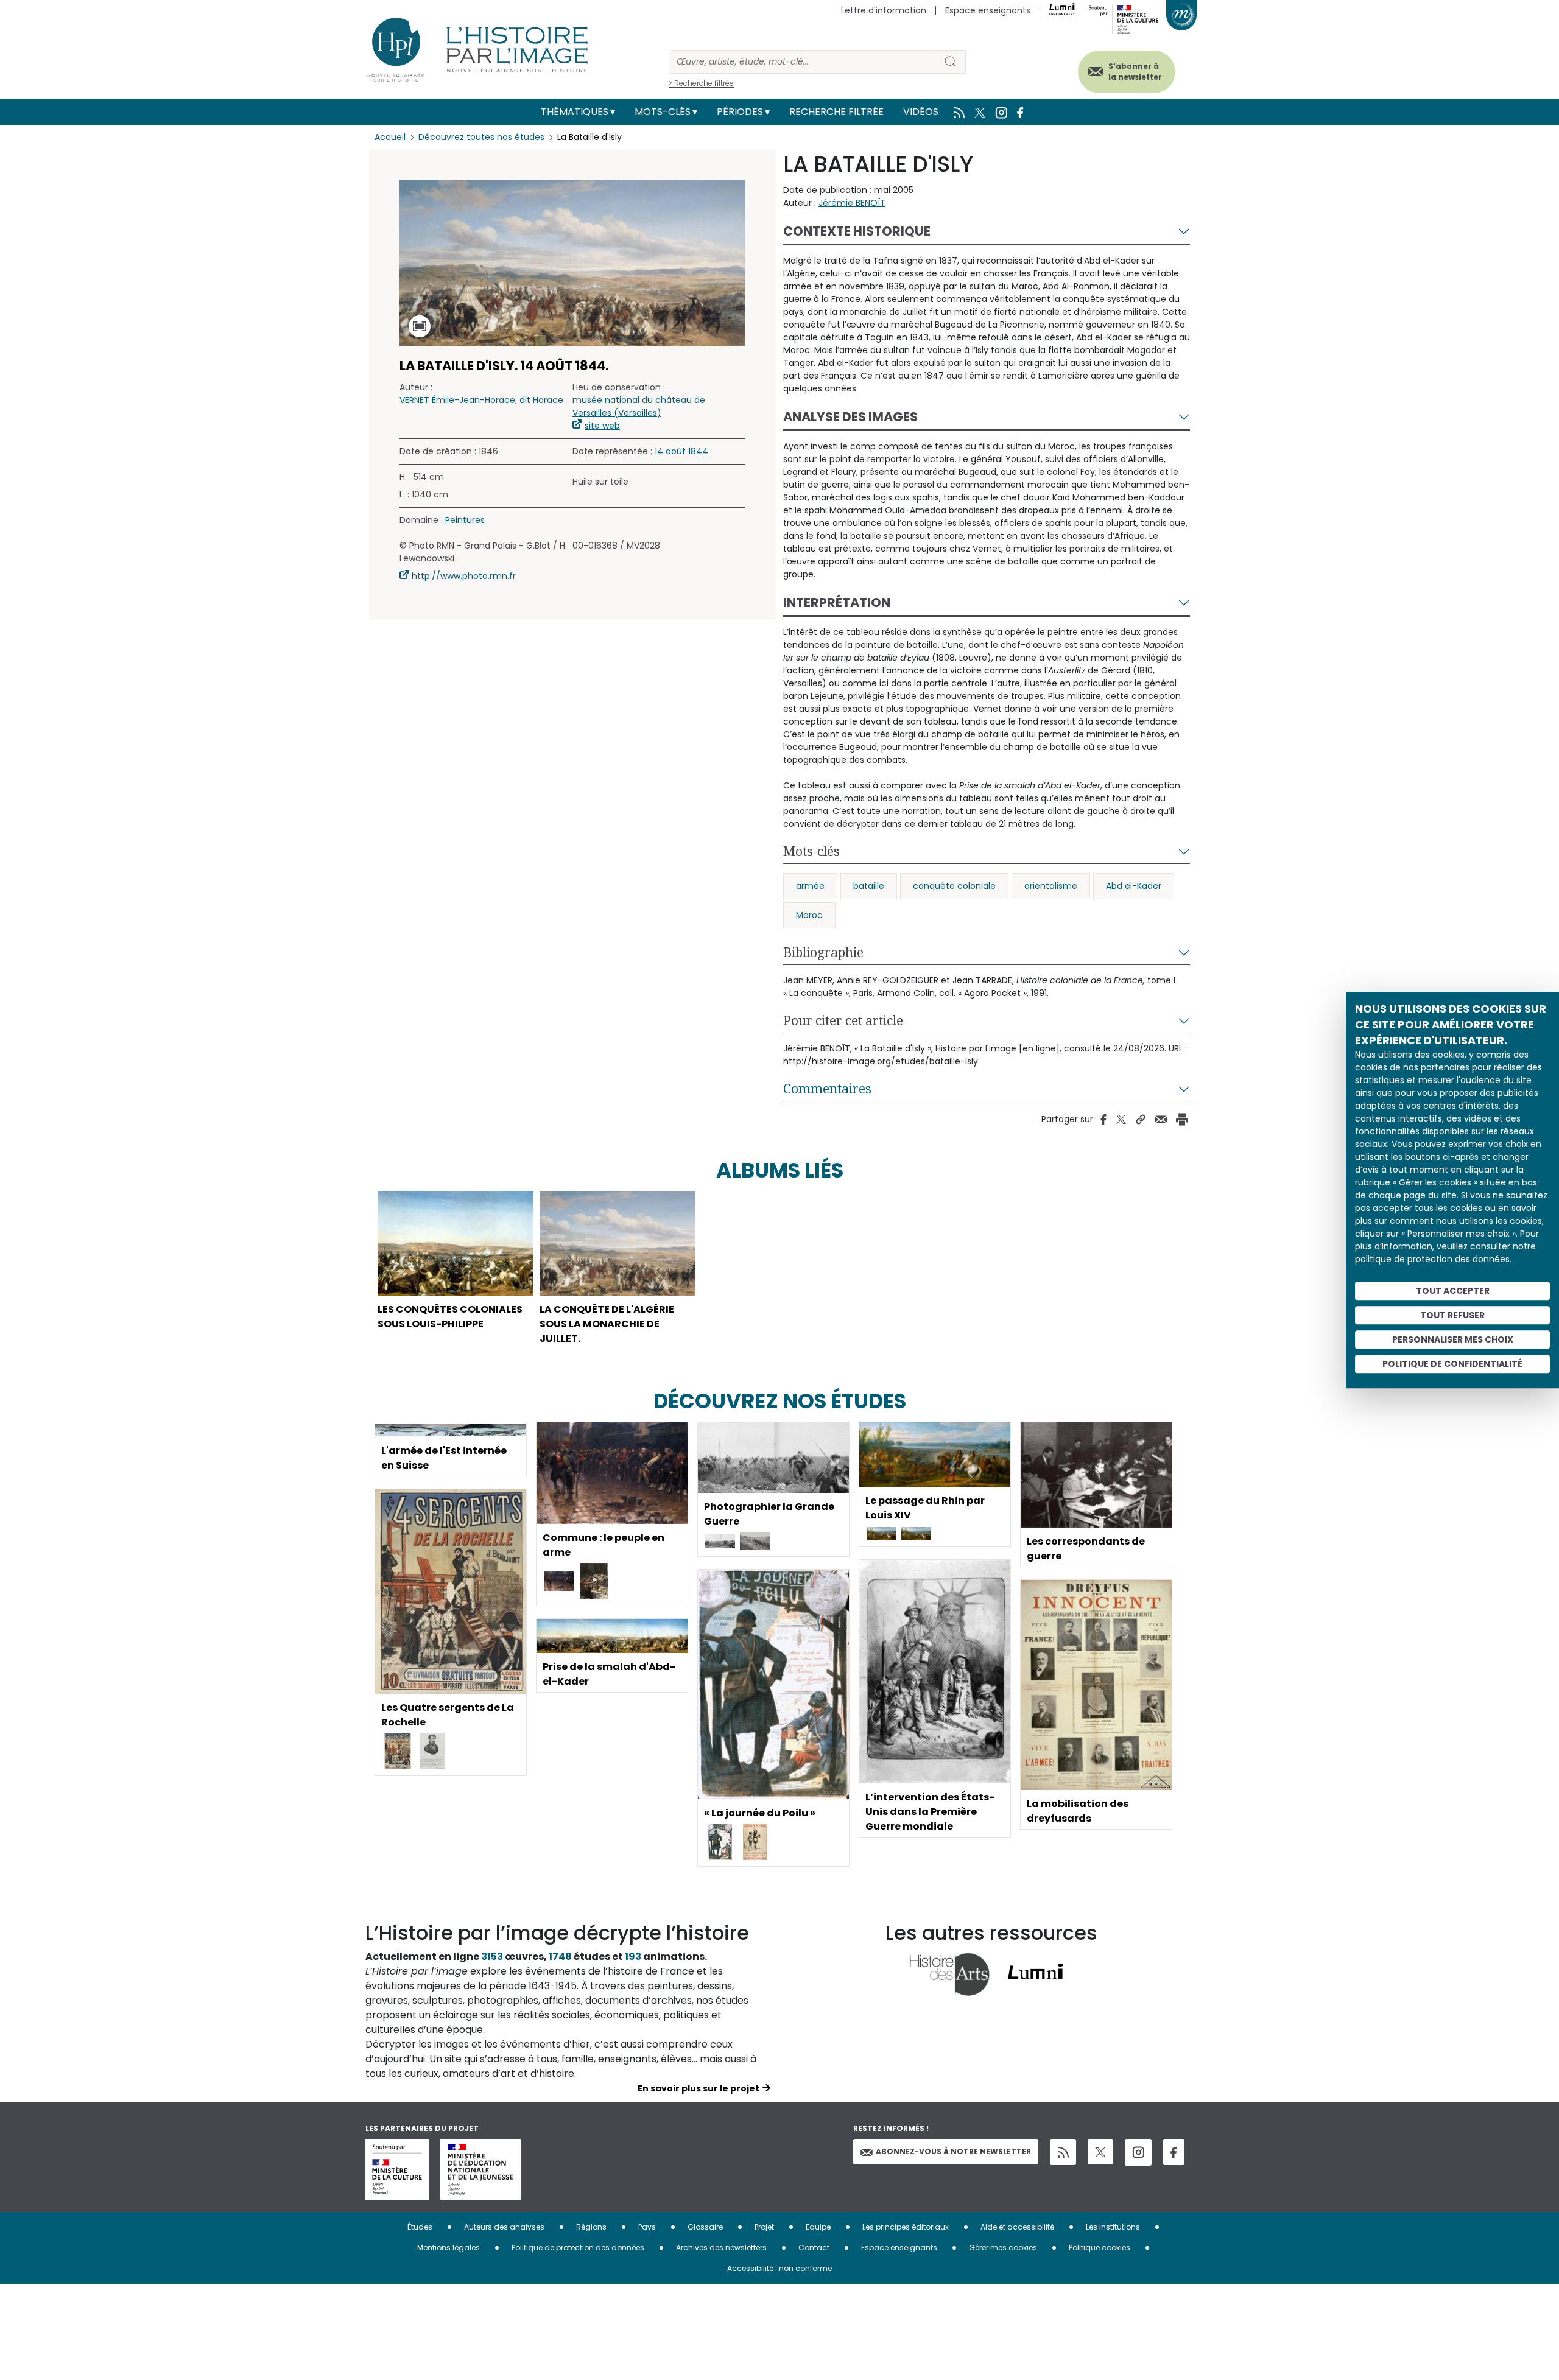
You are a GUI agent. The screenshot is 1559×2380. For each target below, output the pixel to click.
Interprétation (837, 602)
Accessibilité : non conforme (779, 2268)
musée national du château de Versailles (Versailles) (639, 406)
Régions (591, 2227)
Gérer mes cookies (1003, 2248)
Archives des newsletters (721, 2248)
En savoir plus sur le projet (699, 2088)
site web (602, 426)
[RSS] (1063, 2152)
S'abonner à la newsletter (1135, 72)
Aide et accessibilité (1017, 2227)
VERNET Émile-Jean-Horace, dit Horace (481, 400)
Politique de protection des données (578, 2248)
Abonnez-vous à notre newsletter (953, 2151)
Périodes (740, 112)
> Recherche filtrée (701, 83)
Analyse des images (850, 417)
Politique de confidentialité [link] (1452, 1364)
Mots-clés (663, 112)
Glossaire (705, 2227)
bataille (869, 886)
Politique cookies (1100, 2248)
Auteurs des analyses (504, 2227)
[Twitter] (1100, 2152)
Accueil (390, 137)
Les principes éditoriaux (906, 2227)
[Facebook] (1174, 2152)
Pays (647, 2227)
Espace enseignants (988, 10)
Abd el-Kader (1134, 886)
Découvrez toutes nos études (481, 137)
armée (810, 886)
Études (420, 2227)
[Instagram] (1138, 2152)
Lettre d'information (884, 10)
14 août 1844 (681, 451)
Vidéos (921, 112)
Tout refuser (1452, 1315)
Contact (814, 2248)
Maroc (809, 915)
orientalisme (1051, 886)
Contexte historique (857, 231)
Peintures (465, 520)
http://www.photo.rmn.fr (464, 576)
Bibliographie (823, 952)
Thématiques (575, 112)
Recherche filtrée (836, 112)
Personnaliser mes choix (1453, 1339)
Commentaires (827, 1089)
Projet (764, 2227)
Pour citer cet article (843, 1020)
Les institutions (1113, 2227)
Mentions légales (449, 2248)
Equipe (818, 2227)
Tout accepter (1453, 1291)
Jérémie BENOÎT (852, 203)
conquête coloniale (954, 886)
